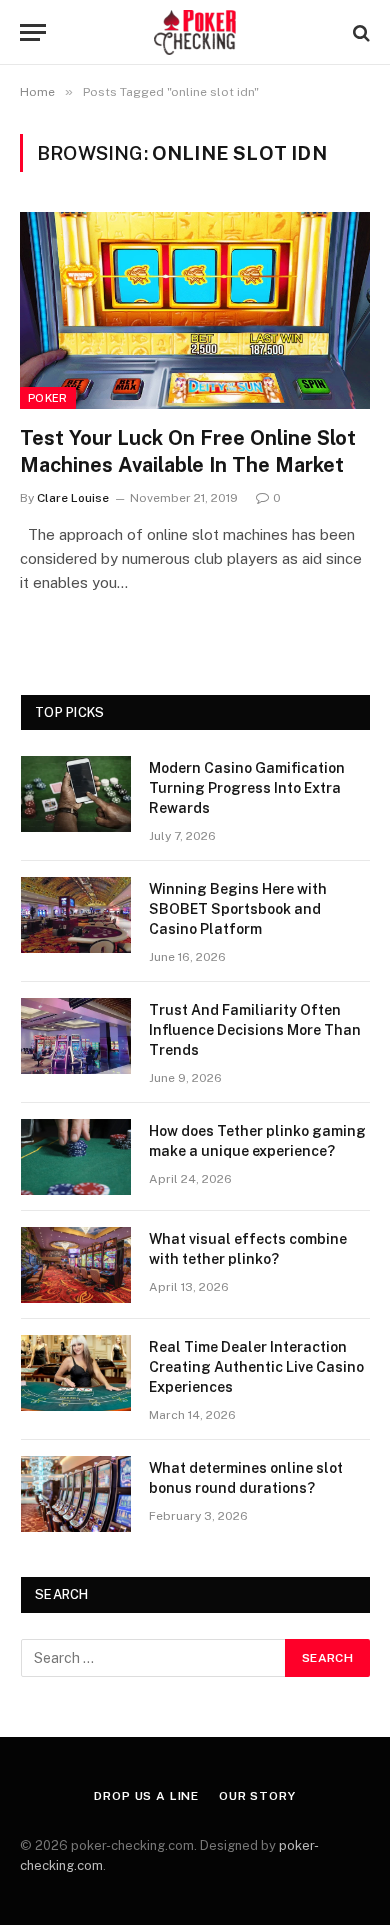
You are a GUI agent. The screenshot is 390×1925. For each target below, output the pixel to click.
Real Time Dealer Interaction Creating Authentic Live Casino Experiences (256, 1367)
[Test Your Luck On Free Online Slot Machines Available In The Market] (195, 310)
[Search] (359, 32)
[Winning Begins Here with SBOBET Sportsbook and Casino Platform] (76, 915)
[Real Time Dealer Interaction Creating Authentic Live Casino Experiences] (76, 1373)
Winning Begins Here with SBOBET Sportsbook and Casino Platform (238, 909)
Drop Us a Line (146, 1796)
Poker (48, 398)
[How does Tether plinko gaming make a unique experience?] (76, 1157)
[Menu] (33, 32)
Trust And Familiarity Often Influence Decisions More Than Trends (255, 1030)
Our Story (257, 1796)
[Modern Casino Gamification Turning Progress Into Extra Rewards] (76, 794)
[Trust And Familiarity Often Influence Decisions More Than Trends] (76, 1036)
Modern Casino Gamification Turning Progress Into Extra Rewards (247, 788)
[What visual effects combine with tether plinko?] (76, 1265)
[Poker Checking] (195, 32)
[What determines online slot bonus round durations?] (76, 1494)
